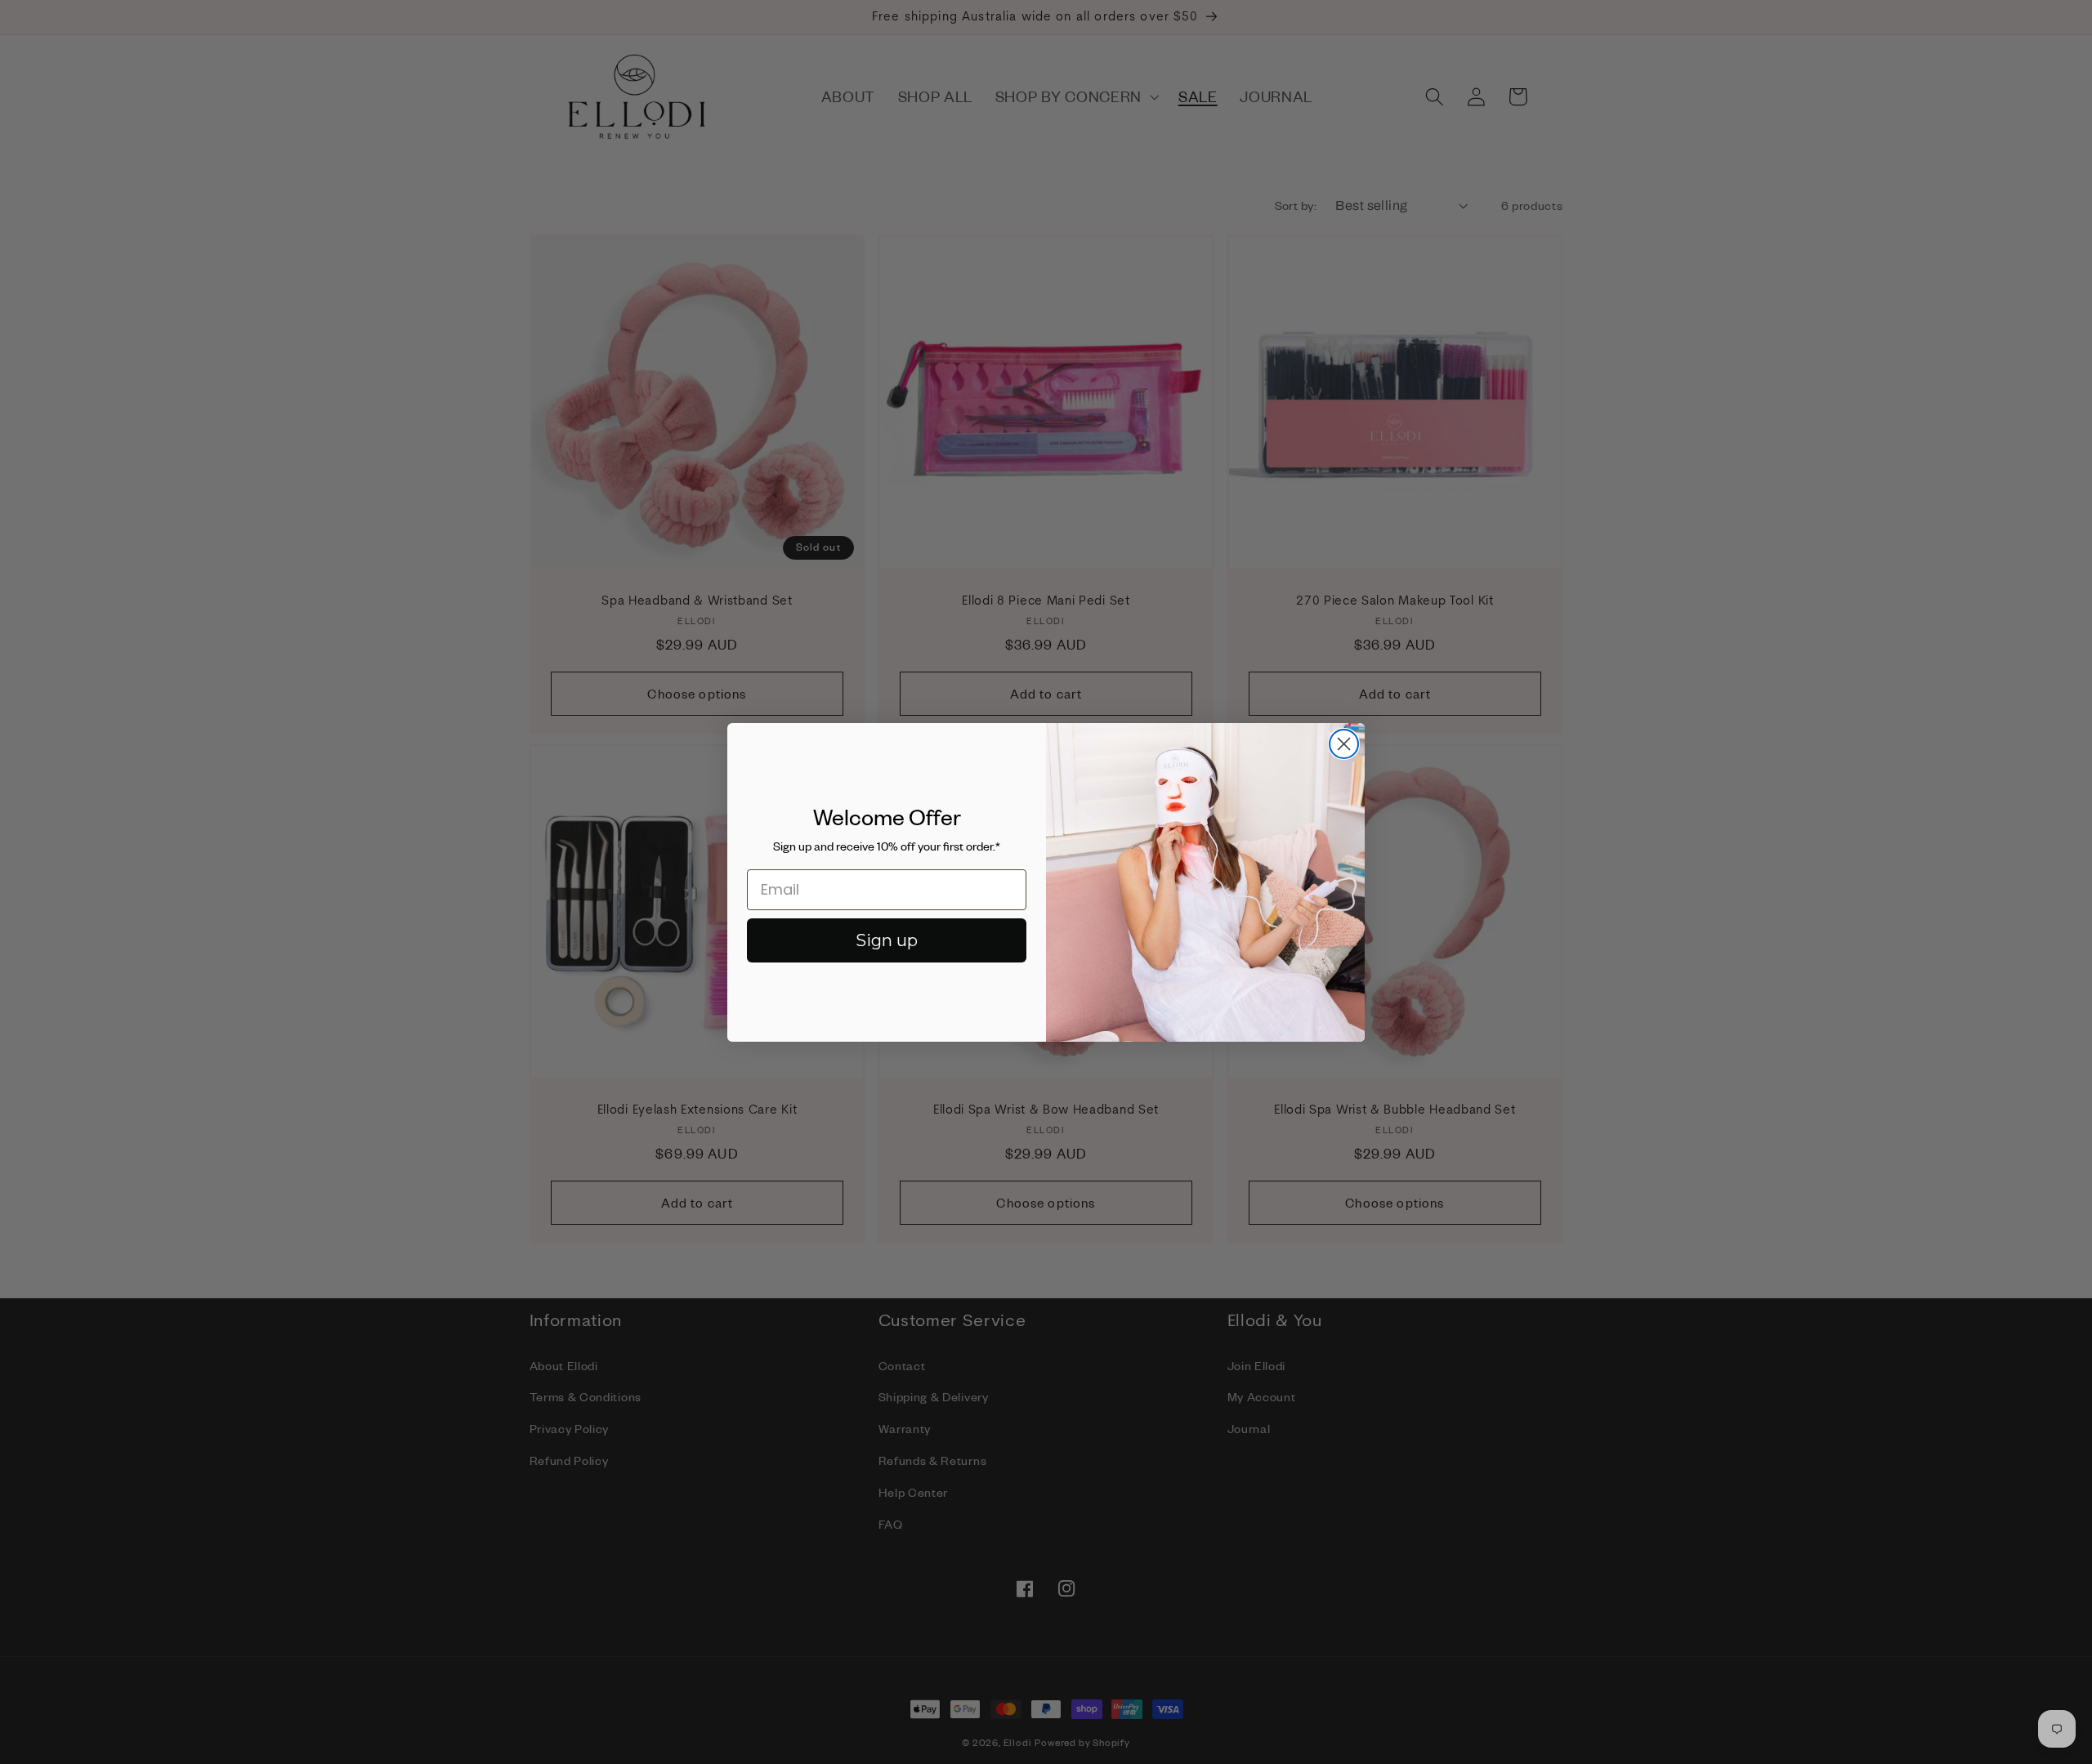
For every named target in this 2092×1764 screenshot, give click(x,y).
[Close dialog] (1344, 744)
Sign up (887, 940)
